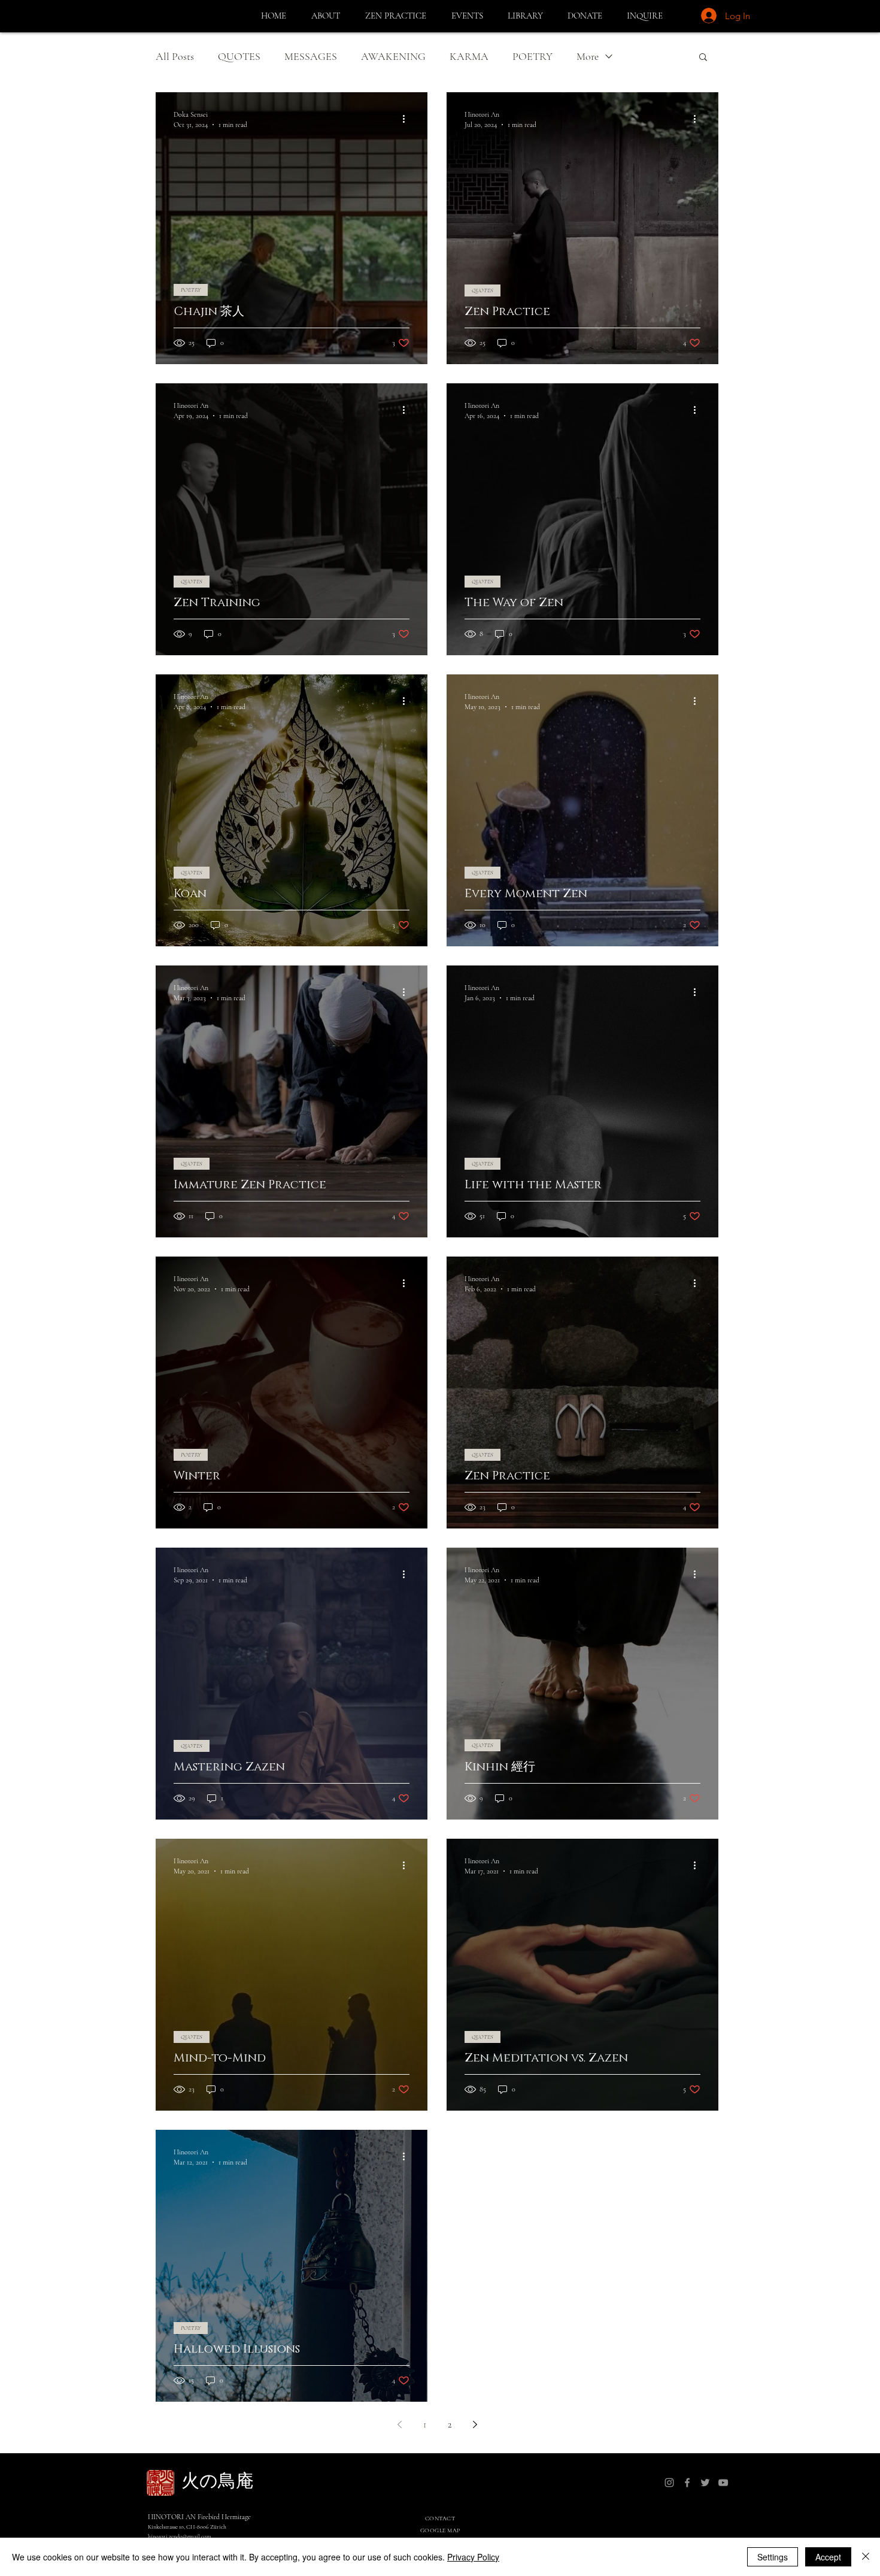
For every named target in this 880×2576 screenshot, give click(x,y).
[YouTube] (723, 2483)
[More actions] (408, 119)
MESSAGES (311, 56)
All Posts (175, 56)
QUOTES (239, 56)
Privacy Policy (473, 2557)
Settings (773, 2557)
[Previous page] (399, 2424)
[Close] (866, 2557)
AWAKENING (393, 56)
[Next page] (475, 2424)
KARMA (469, 56)
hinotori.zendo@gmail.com (180, 2536)
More (588, 56)
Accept (828, 2557)
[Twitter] (705, 2483)
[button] (329, 16)
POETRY (532, 56)
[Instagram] (669, 2483)
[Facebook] (687, 2483)
